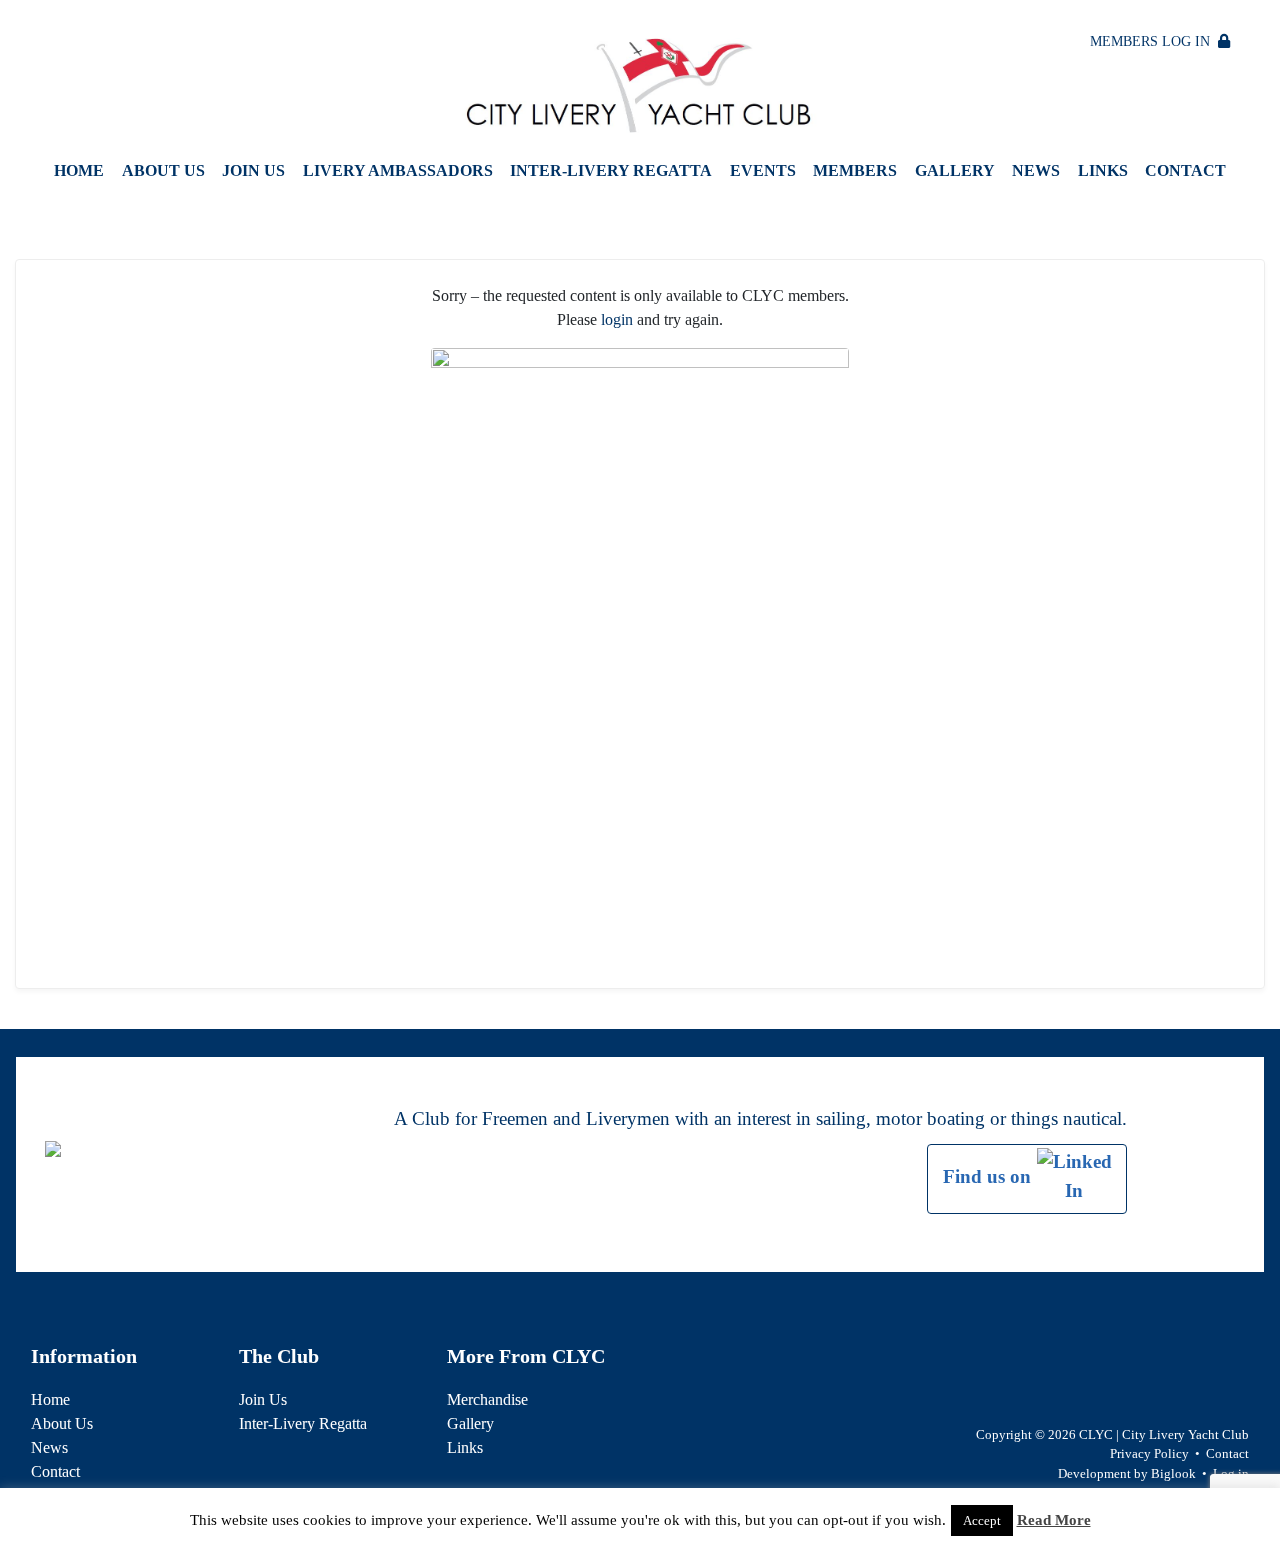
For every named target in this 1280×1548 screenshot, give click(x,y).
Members (855, 170)
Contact (1185, 170)
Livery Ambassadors (398, 170)
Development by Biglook (1127, 1474)
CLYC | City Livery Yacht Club (1164, 1435)
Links (1103, 170)
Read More (1054, 1520)
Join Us (253, 170)
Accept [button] (982, 1520)
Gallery (955, 170)
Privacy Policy (1149, 1454)
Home (79, 170)
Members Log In (1154, 41)
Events (763, 170)
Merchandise (487, 1399)
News (1036, 170)
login (617, 319)
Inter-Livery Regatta (611, 170)
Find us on (989, 1176)
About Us (163, 170)
